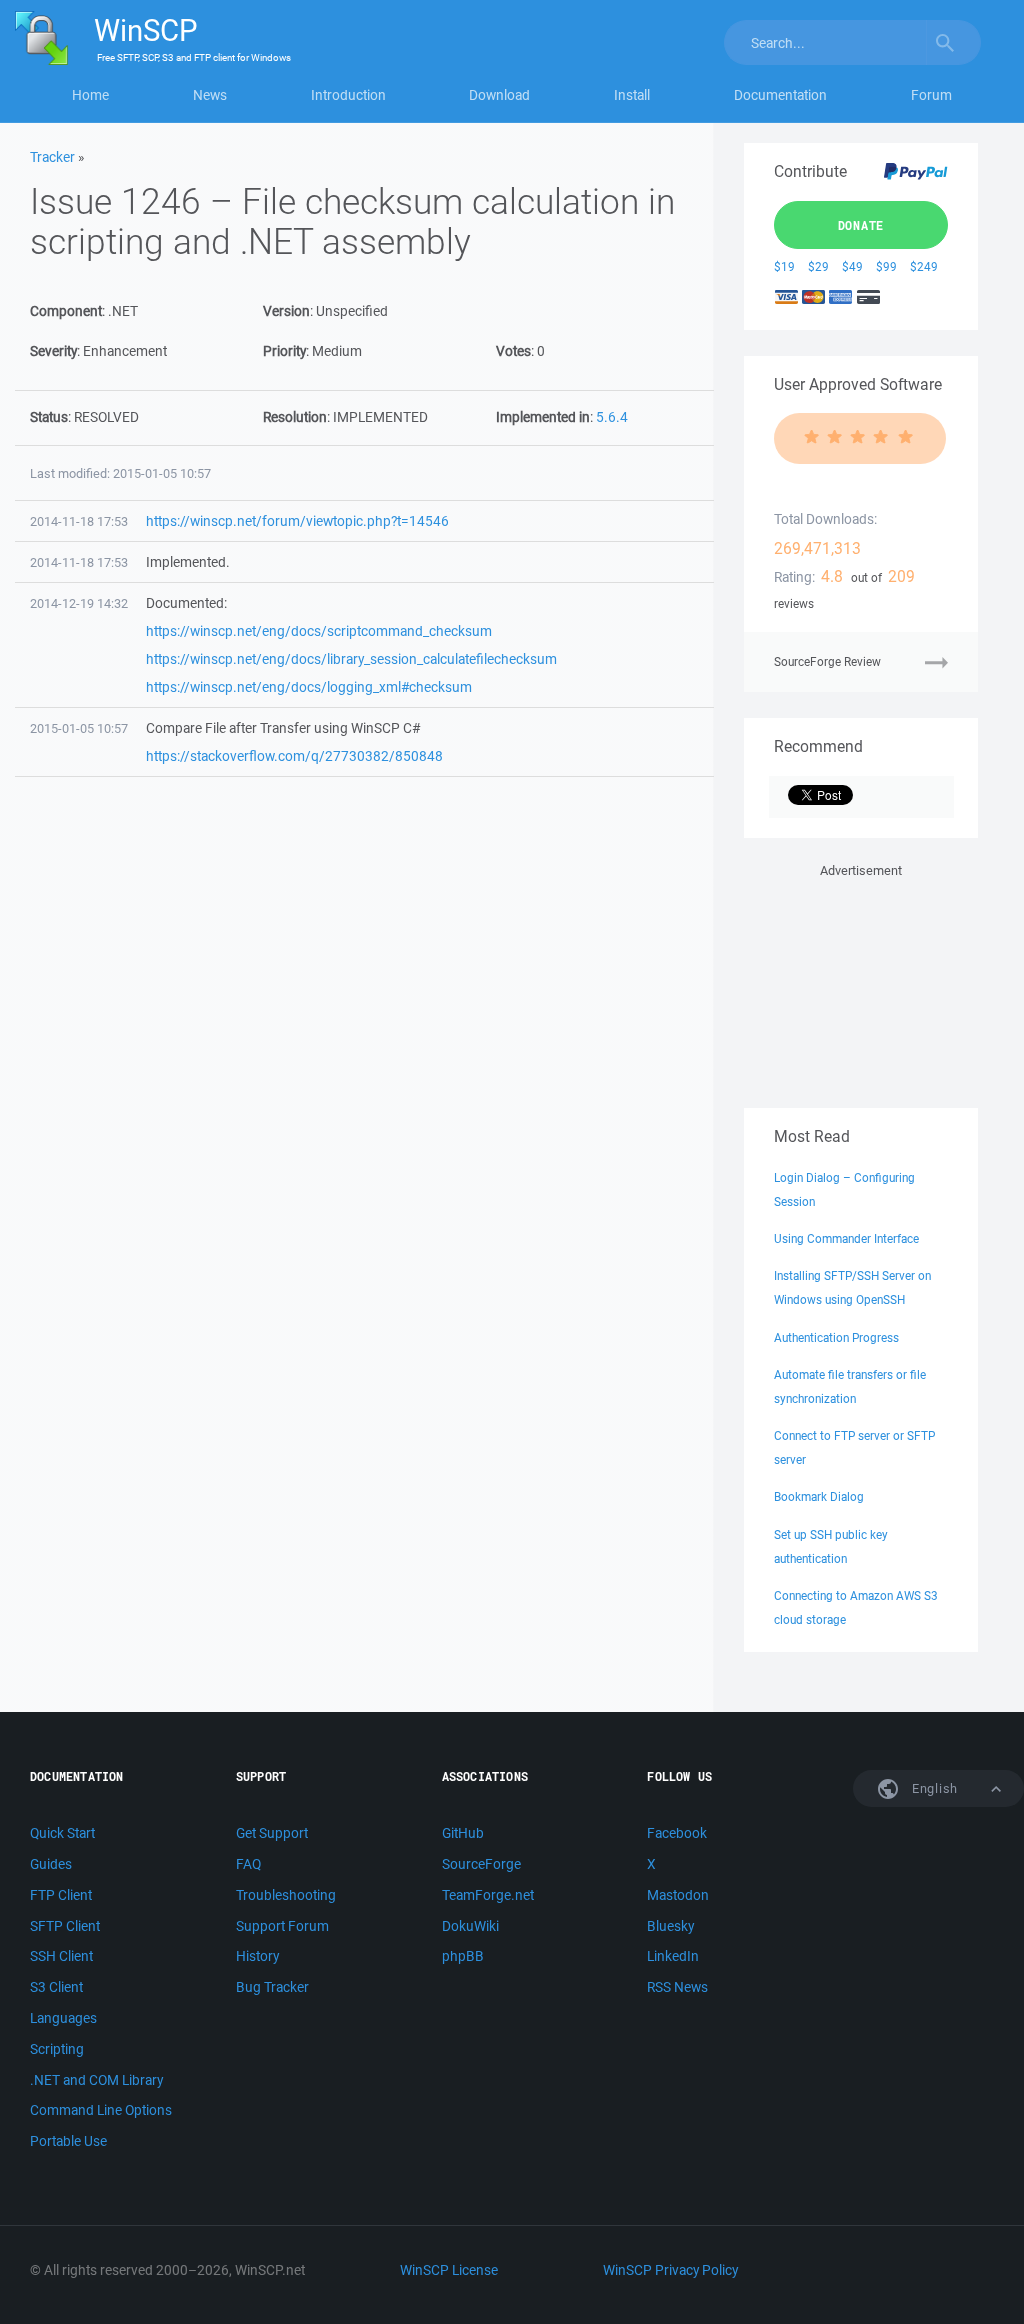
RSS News (677, 1987)
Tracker (52, 157)
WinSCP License (449, 2270)
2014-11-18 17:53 (79, 521)
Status (49, 417)
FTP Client (61, 1895)
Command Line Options (101, 2110)
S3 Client (56, 1987)
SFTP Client (65, 1926)
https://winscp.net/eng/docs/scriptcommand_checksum (319, 631)
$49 (852, 266)
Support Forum (282, 1926)
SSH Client (61, 1956)
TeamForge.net (488, 1895)
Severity (53, 351)
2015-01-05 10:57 (79, 728)
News (210, 95)
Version (286, 311)
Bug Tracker (272, 1987)
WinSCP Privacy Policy (670, 2270)
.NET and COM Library (96, 2080)
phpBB (463, 1956)
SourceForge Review (827, 661)
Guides (51, 1864)
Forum (931, 95)
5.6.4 (612, 417)
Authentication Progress (836, 1337)
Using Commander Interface (846, 1238)
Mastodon (678, 1895)
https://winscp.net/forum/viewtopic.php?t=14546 (297, 521)
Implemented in (543, 417)
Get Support (272, 1833)
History (257, 1956)
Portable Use (68, 2141)
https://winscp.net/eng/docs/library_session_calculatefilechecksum (351, 659)
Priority (284, 351)
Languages (63, 2018)
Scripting (57, 2049)
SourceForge (481, 1864)
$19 (784, 266)
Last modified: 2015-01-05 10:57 (120, 473)
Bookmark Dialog (819, 1496)
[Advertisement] (861, 982)
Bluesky (670, 1926)
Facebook (677, 1833)
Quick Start (62, 1833)
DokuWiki (470, 1926)
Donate (861, 225)
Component (66, 311)
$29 (818, 266)
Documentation (780, 95)
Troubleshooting (286, 1895)
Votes (513, 351)
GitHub (463, 1833)
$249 (924, 266)
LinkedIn (673, 1956)
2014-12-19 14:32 (79, 603)
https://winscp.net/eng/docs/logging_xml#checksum (309, 687)
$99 (886, 266)
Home (90, 95)
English (933, 1788)
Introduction (348, 95)
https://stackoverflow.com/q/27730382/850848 (294, 756)
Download (499, 95)
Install (632, 95)
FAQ (248, 1864)
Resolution (295, 417)
